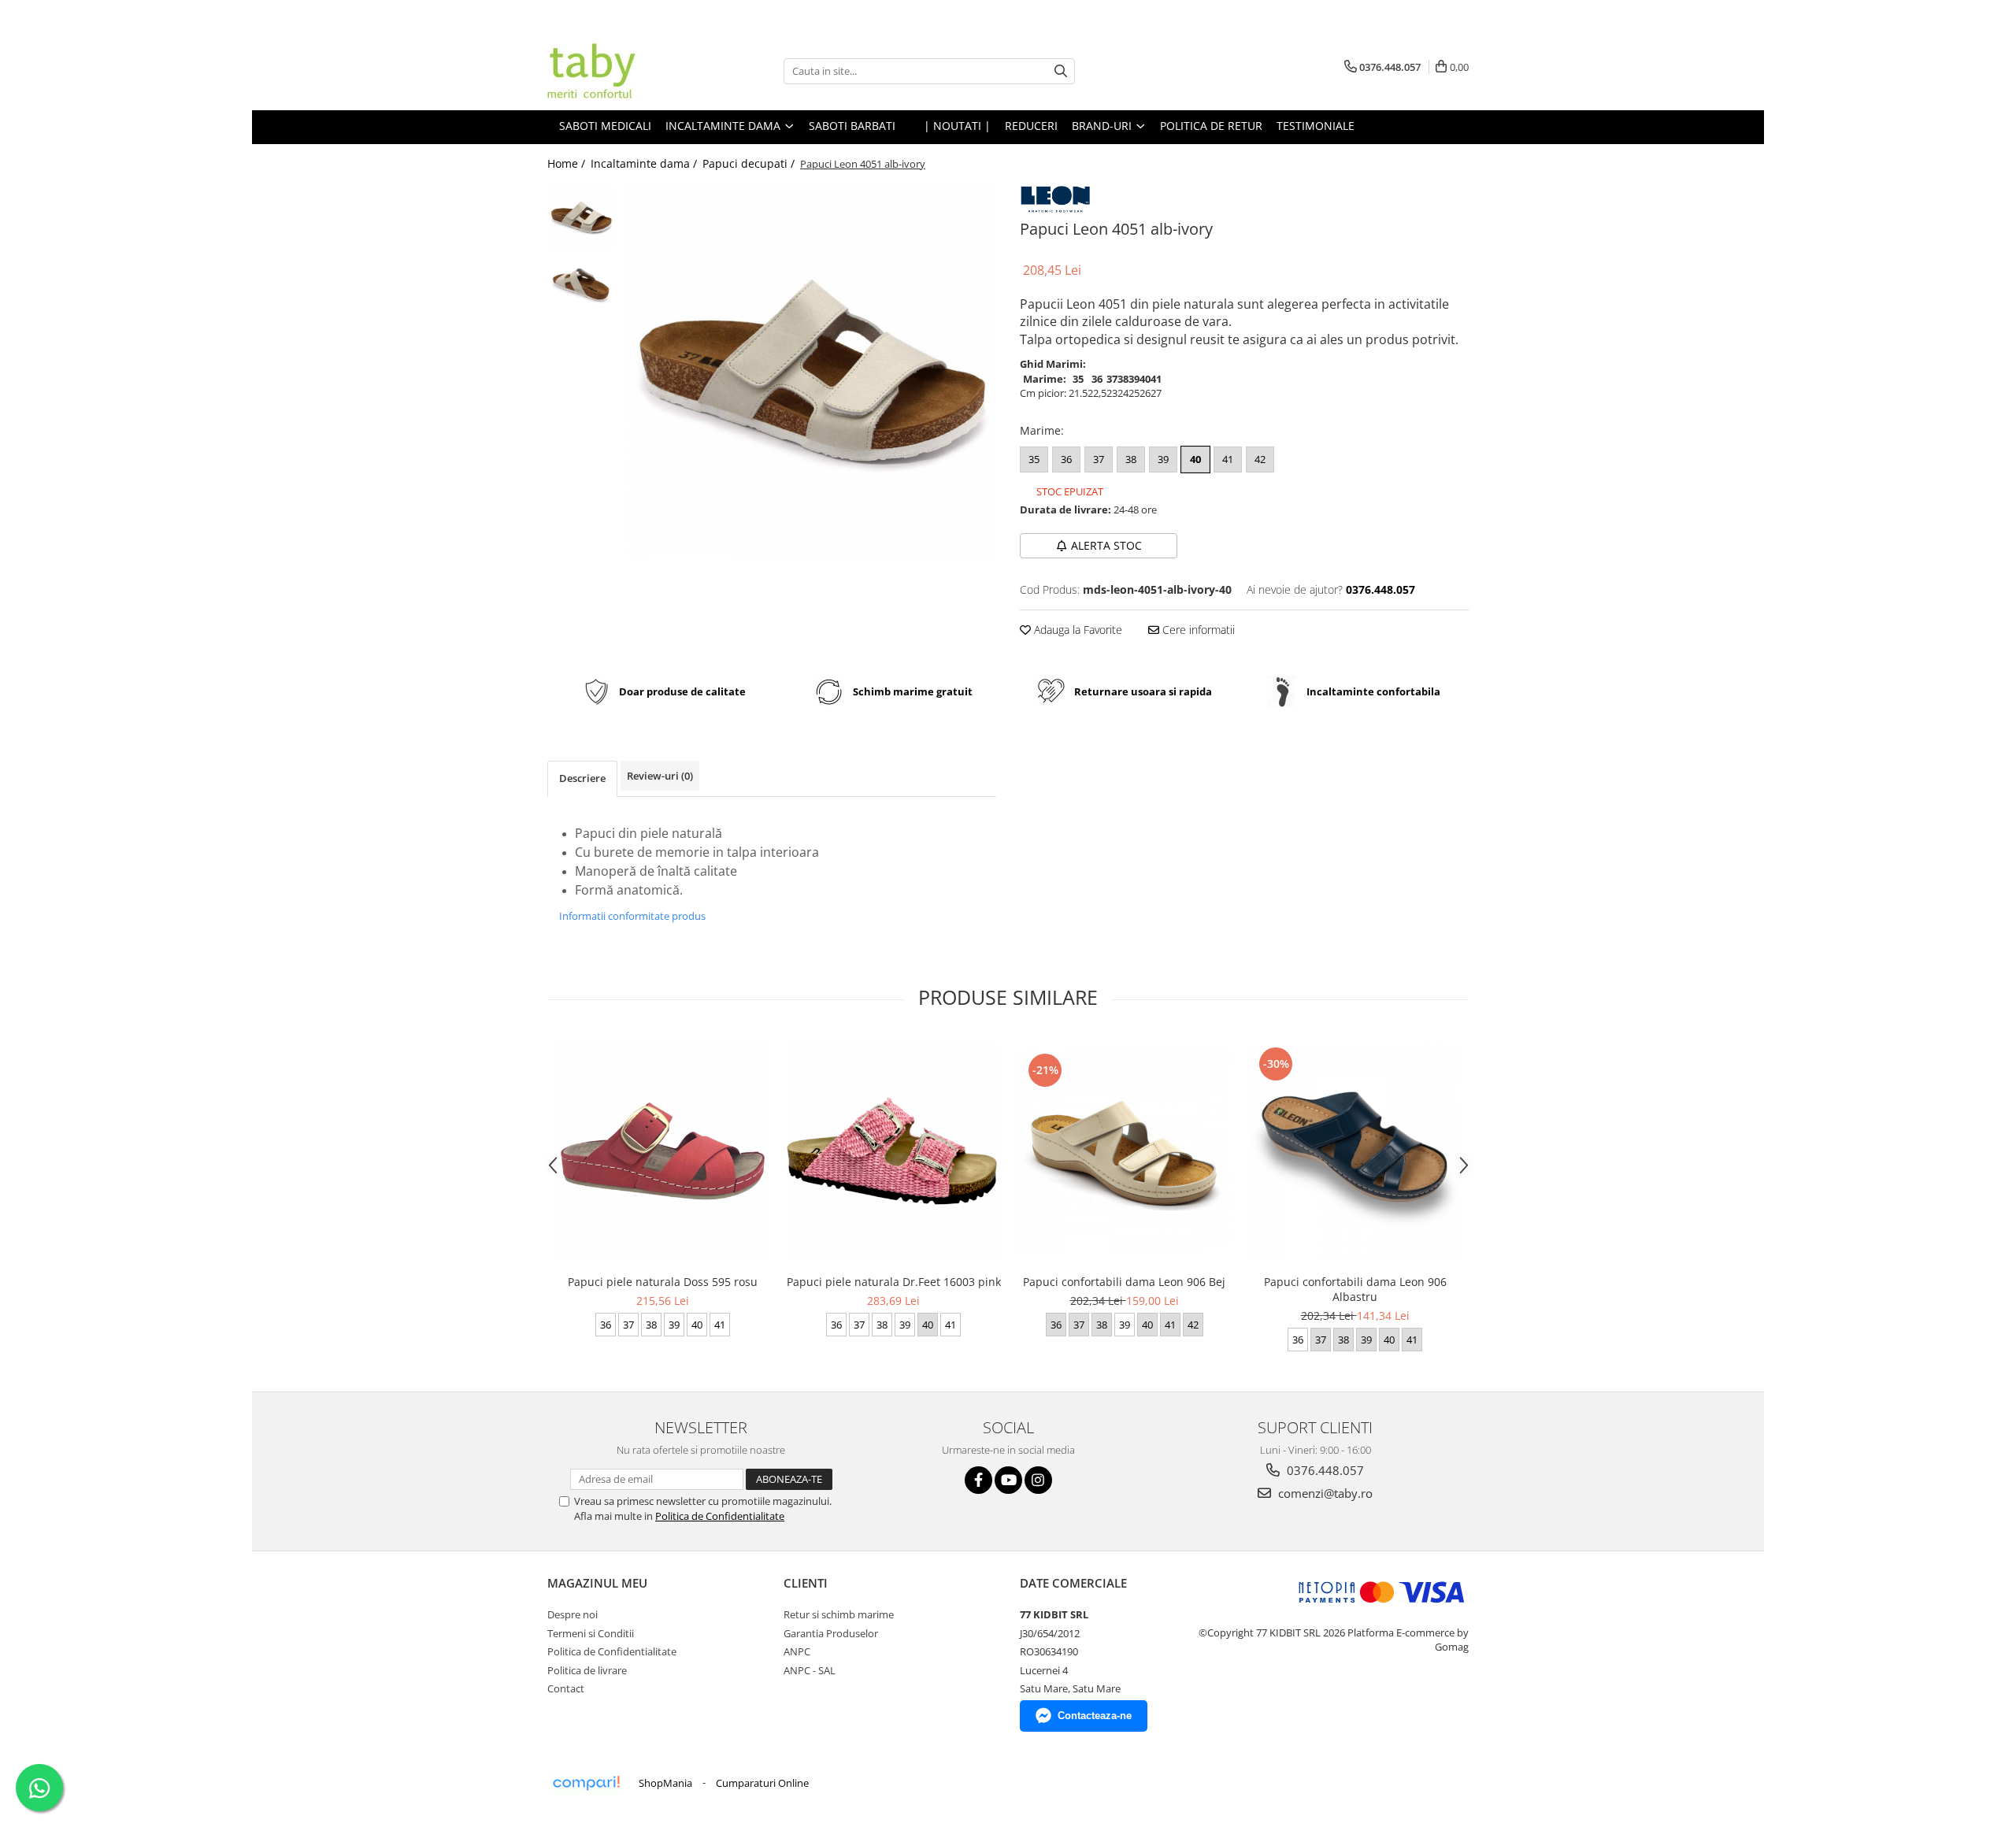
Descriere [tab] (582, 778)
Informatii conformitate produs (632, 916)
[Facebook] (978, 1480)
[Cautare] (1061, 71)
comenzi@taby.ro (1324, 1493)
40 (1195, 459)
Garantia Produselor (831, 1633)
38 (1131, 459)
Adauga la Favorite (1077, 630)
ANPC (797, 1651)
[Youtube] (1008, 1480)
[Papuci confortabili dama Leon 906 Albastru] (1355, 1151)
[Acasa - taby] (626, 71)
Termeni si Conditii (591, 1633)
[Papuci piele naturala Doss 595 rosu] (663, 1151)
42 (1260, 459)
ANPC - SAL (810, 1670)
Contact (566, 1688)
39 (1163, 459)
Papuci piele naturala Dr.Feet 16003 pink (894, 1282)
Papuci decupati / (750, 163)
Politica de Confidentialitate (720, 1516)
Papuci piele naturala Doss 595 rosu (663, 1282)
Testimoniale (1316, 126)
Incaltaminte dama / (645, 163)
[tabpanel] (809, 371)
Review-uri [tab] (660, 776)
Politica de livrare (587, 1670)
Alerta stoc (1106, 545)
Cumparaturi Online (762, 1783)
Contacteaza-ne (1095, 1716)
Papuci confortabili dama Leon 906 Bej (1124, 1282)
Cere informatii (1197, 630)
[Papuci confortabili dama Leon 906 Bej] (1124, 1151)
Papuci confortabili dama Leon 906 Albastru (1355, 1289)
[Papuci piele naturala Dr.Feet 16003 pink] (893, 1151)
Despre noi (573, 1614)
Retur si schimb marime (839, 1614)
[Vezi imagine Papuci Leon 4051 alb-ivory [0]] (581, 217)
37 (1099, 459)
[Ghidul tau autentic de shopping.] (586, 1783)
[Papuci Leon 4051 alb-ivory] (809, 371)
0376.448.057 (1324, 1470)
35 (1034, 459)
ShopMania (665, 1783)
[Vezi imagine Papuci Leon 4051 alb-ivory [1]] (581, 284)
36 (1066, 459)
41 (1228, 459)
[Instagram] (1038, 1480)
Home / (568, 163)
